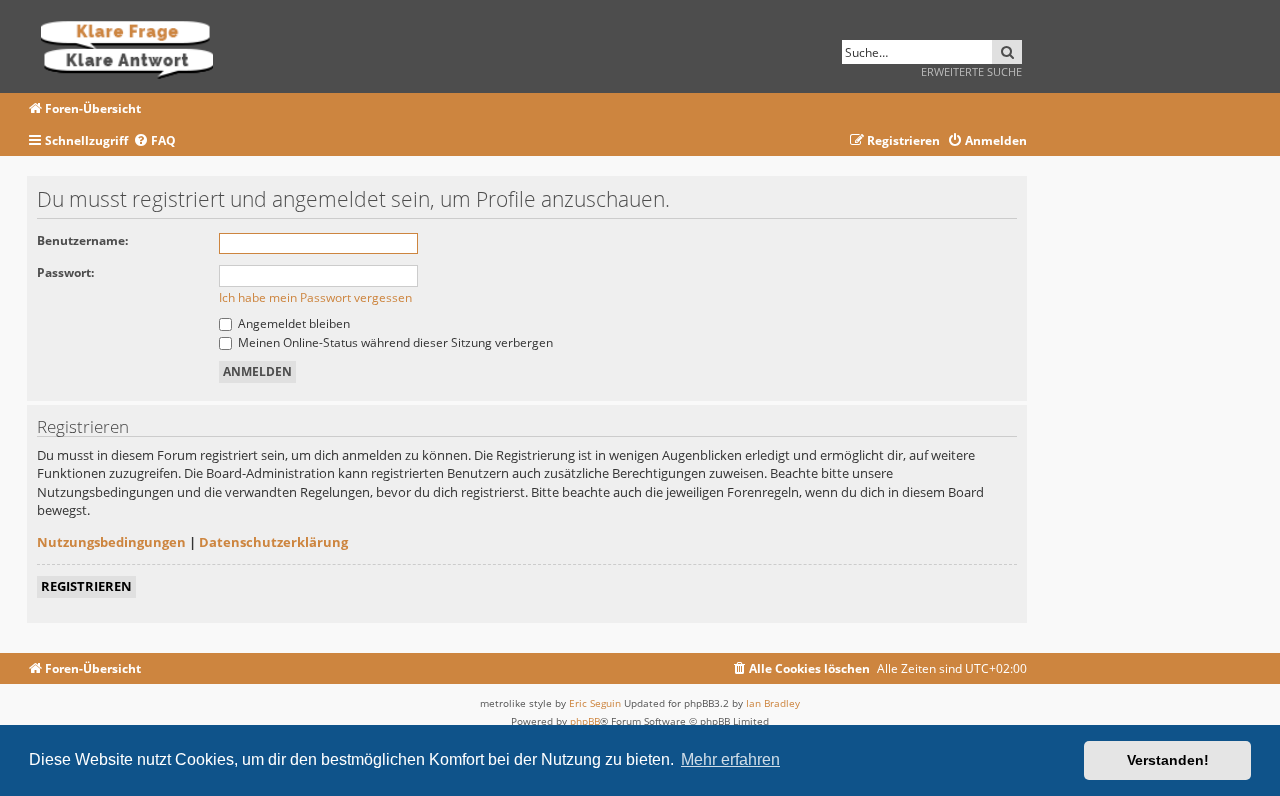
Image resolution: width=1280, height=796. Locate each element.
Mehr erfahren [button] (730, 759)
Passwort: (65, 272)
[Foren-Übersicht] (133, 46)
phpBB (585, 721)
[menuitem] (154, 141)
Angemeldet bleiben (292, 323)
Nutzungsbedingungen (111, 542)
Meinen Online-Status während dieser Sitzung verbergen (394, 342)
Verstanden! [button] (1168, 760)
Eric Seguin (595, 703)
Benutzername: (82, 240)
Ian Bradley (773, 703)
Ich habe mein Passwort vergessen (315, 297)
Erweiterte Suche (971, 71)
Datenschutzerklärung (273, 542)
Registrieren (86, 586)
